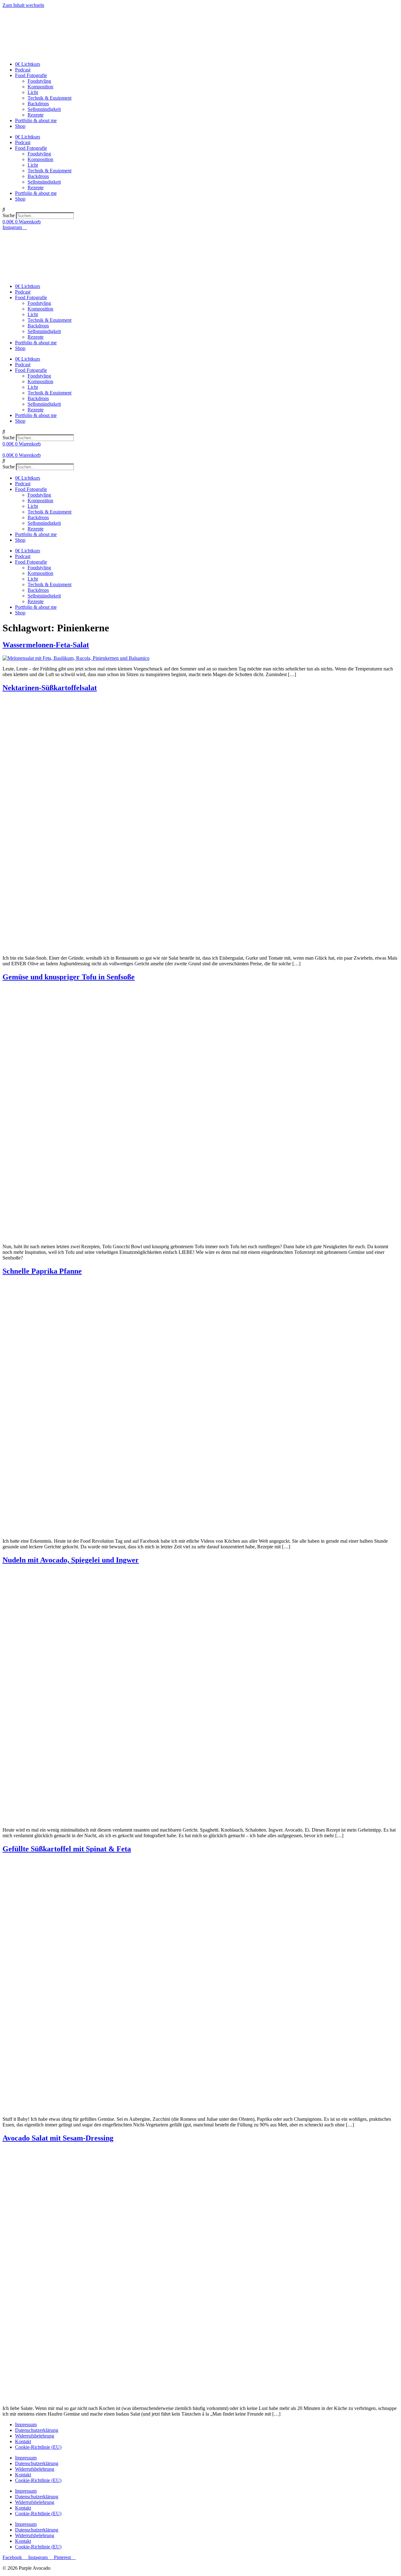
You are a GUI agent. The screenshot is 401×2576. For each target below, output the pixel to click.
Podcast (23, 70)
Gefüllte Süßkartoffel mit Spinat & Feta (67, 1849)
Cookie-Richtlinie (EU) (38, 2447)
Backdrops (38, 104)
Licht (33, 92)
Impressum (26, 2425)
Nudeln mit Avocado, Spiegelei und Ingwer (71, 1560)
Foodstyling (39, 81)
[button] (200, 210)
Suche (9, 215)
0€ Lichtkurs (28, 64)
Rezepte (36, 115)
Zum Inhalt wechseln (23, 5)
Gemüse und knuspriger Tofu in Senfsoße (69, 977)
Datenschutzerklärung (37, 2430)
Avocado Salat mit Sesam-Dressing (58, 2138)
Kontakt (23, 2441)
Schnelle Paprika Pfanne (42, 1271)
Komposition (40, 87)
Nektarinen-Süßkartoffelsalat (50, 688)
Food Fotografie (31, 75)
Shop (20, 126)
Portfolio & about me (36, 120)
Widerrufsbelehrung (35, 2436)
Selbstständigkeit (44, 109)
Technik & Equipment (49, 98)
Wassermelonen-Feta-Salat (46, 645)
